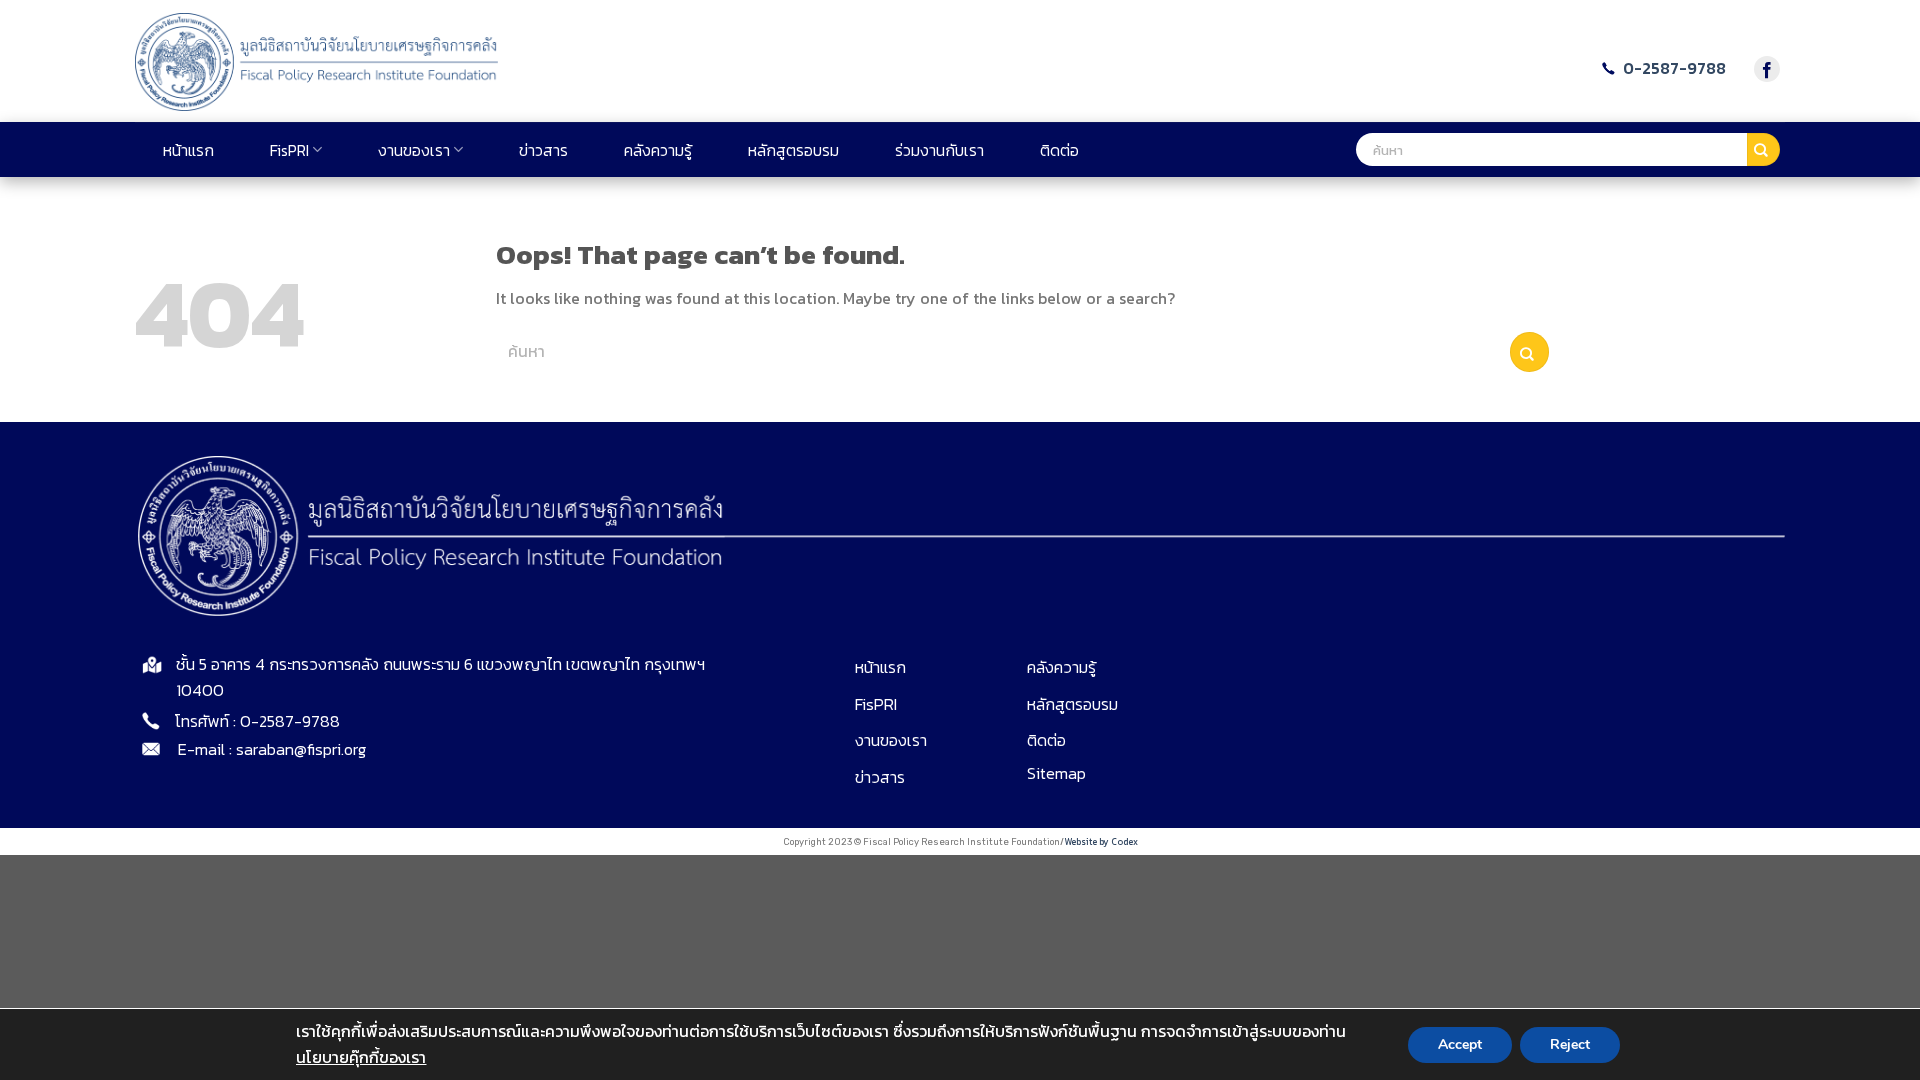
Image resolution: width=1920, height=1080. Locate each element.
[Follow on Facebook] (1767, 69)
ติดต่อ (1059, 150)
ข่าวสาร (543, 150)
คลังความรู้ (658, 150)
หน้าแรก (188, 150)
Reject (1570, 1043)
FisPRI (289, 150)
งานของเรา (414, 150)
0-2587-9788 (1672, 68)
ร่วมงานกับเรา (939, 150)
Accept (1460, 1043)
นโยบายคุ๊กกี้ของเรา (361, 1056)
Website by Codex (1101, 842)
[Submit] (1763, 150)
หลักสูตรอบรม (793, 150)
